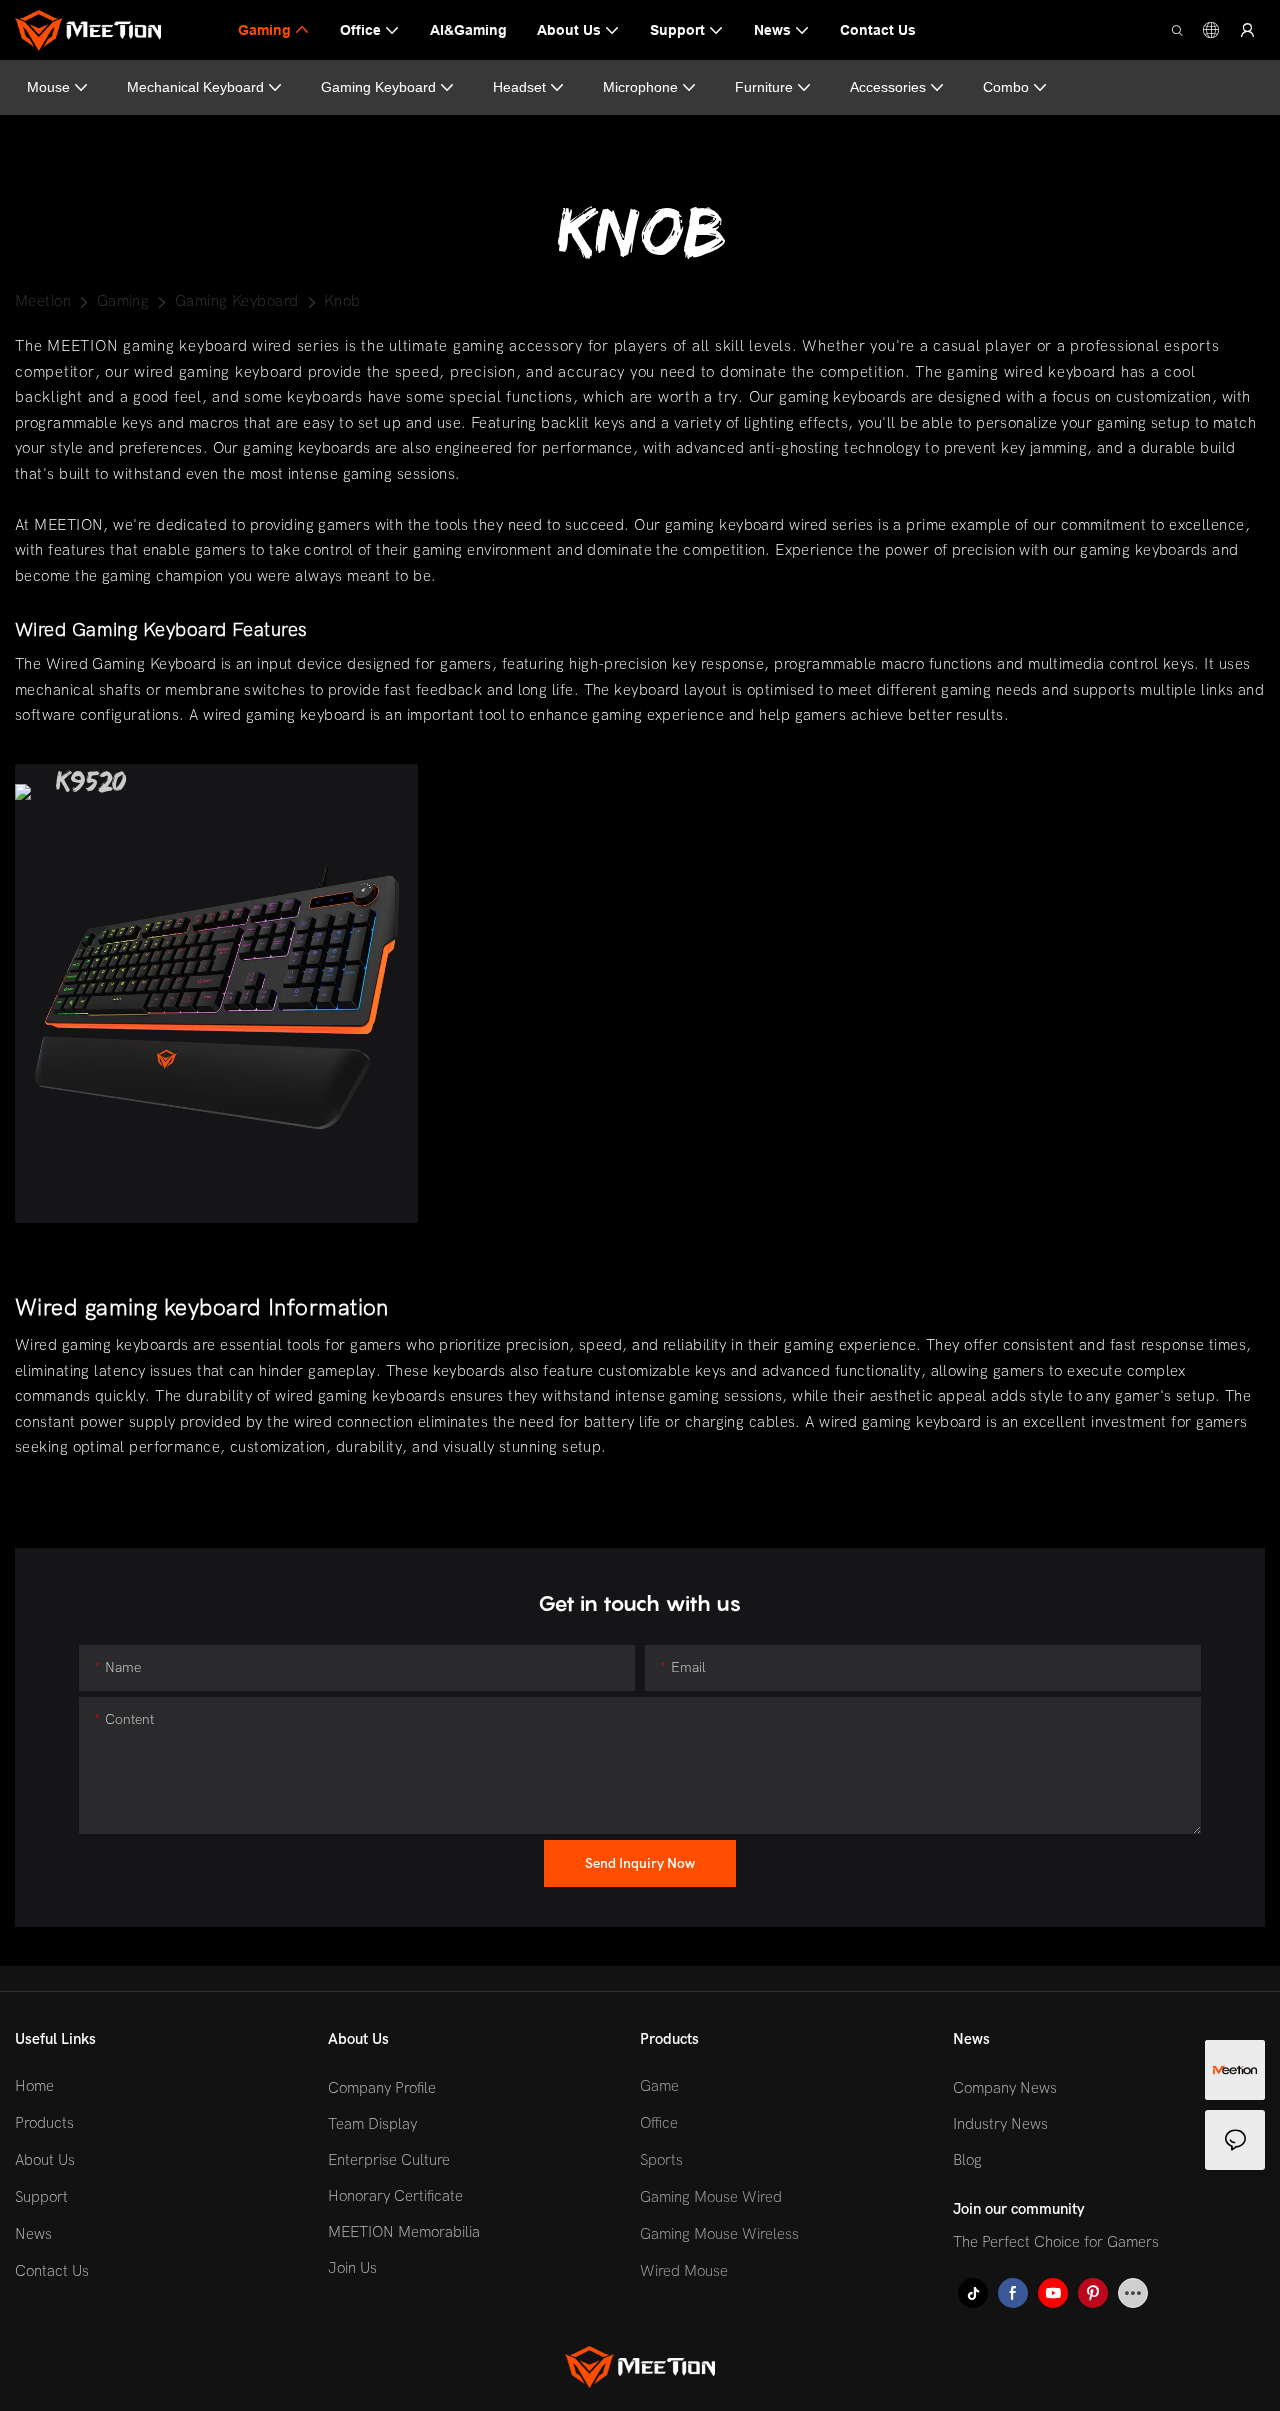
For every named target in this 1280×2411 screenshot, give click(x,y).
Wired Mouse (684, 2271)
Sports (661, 2160)
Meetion (43, 301)
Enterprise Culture (389, 2160)
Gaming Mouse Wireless (719, 2234)
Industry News (1000, 2124)
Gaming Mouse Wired (711, 2197)
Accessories (888, 87)
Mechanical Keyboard (195, 87)
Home (34, 2086)
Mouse (48, 87)
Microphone (640, 87)
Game (659, 2086)
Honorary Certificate (395, 2196)
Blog (967, 2160)
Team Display (372, 2124)
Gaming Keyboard (378, 87)
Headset (519, 87)
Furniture (764, 87)
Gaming (123, 301)
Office (659, 2123)
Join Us (352, 2268)
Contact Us (52, 2271)
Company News (1005, 2088)
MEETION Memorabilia (404, 2232)
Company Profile (382, 2088)
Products (44, 2123)
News (33, 2234)
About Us (45, 2160)
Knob (342, 301)
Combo (1006, 87)
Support (41, 2197)
